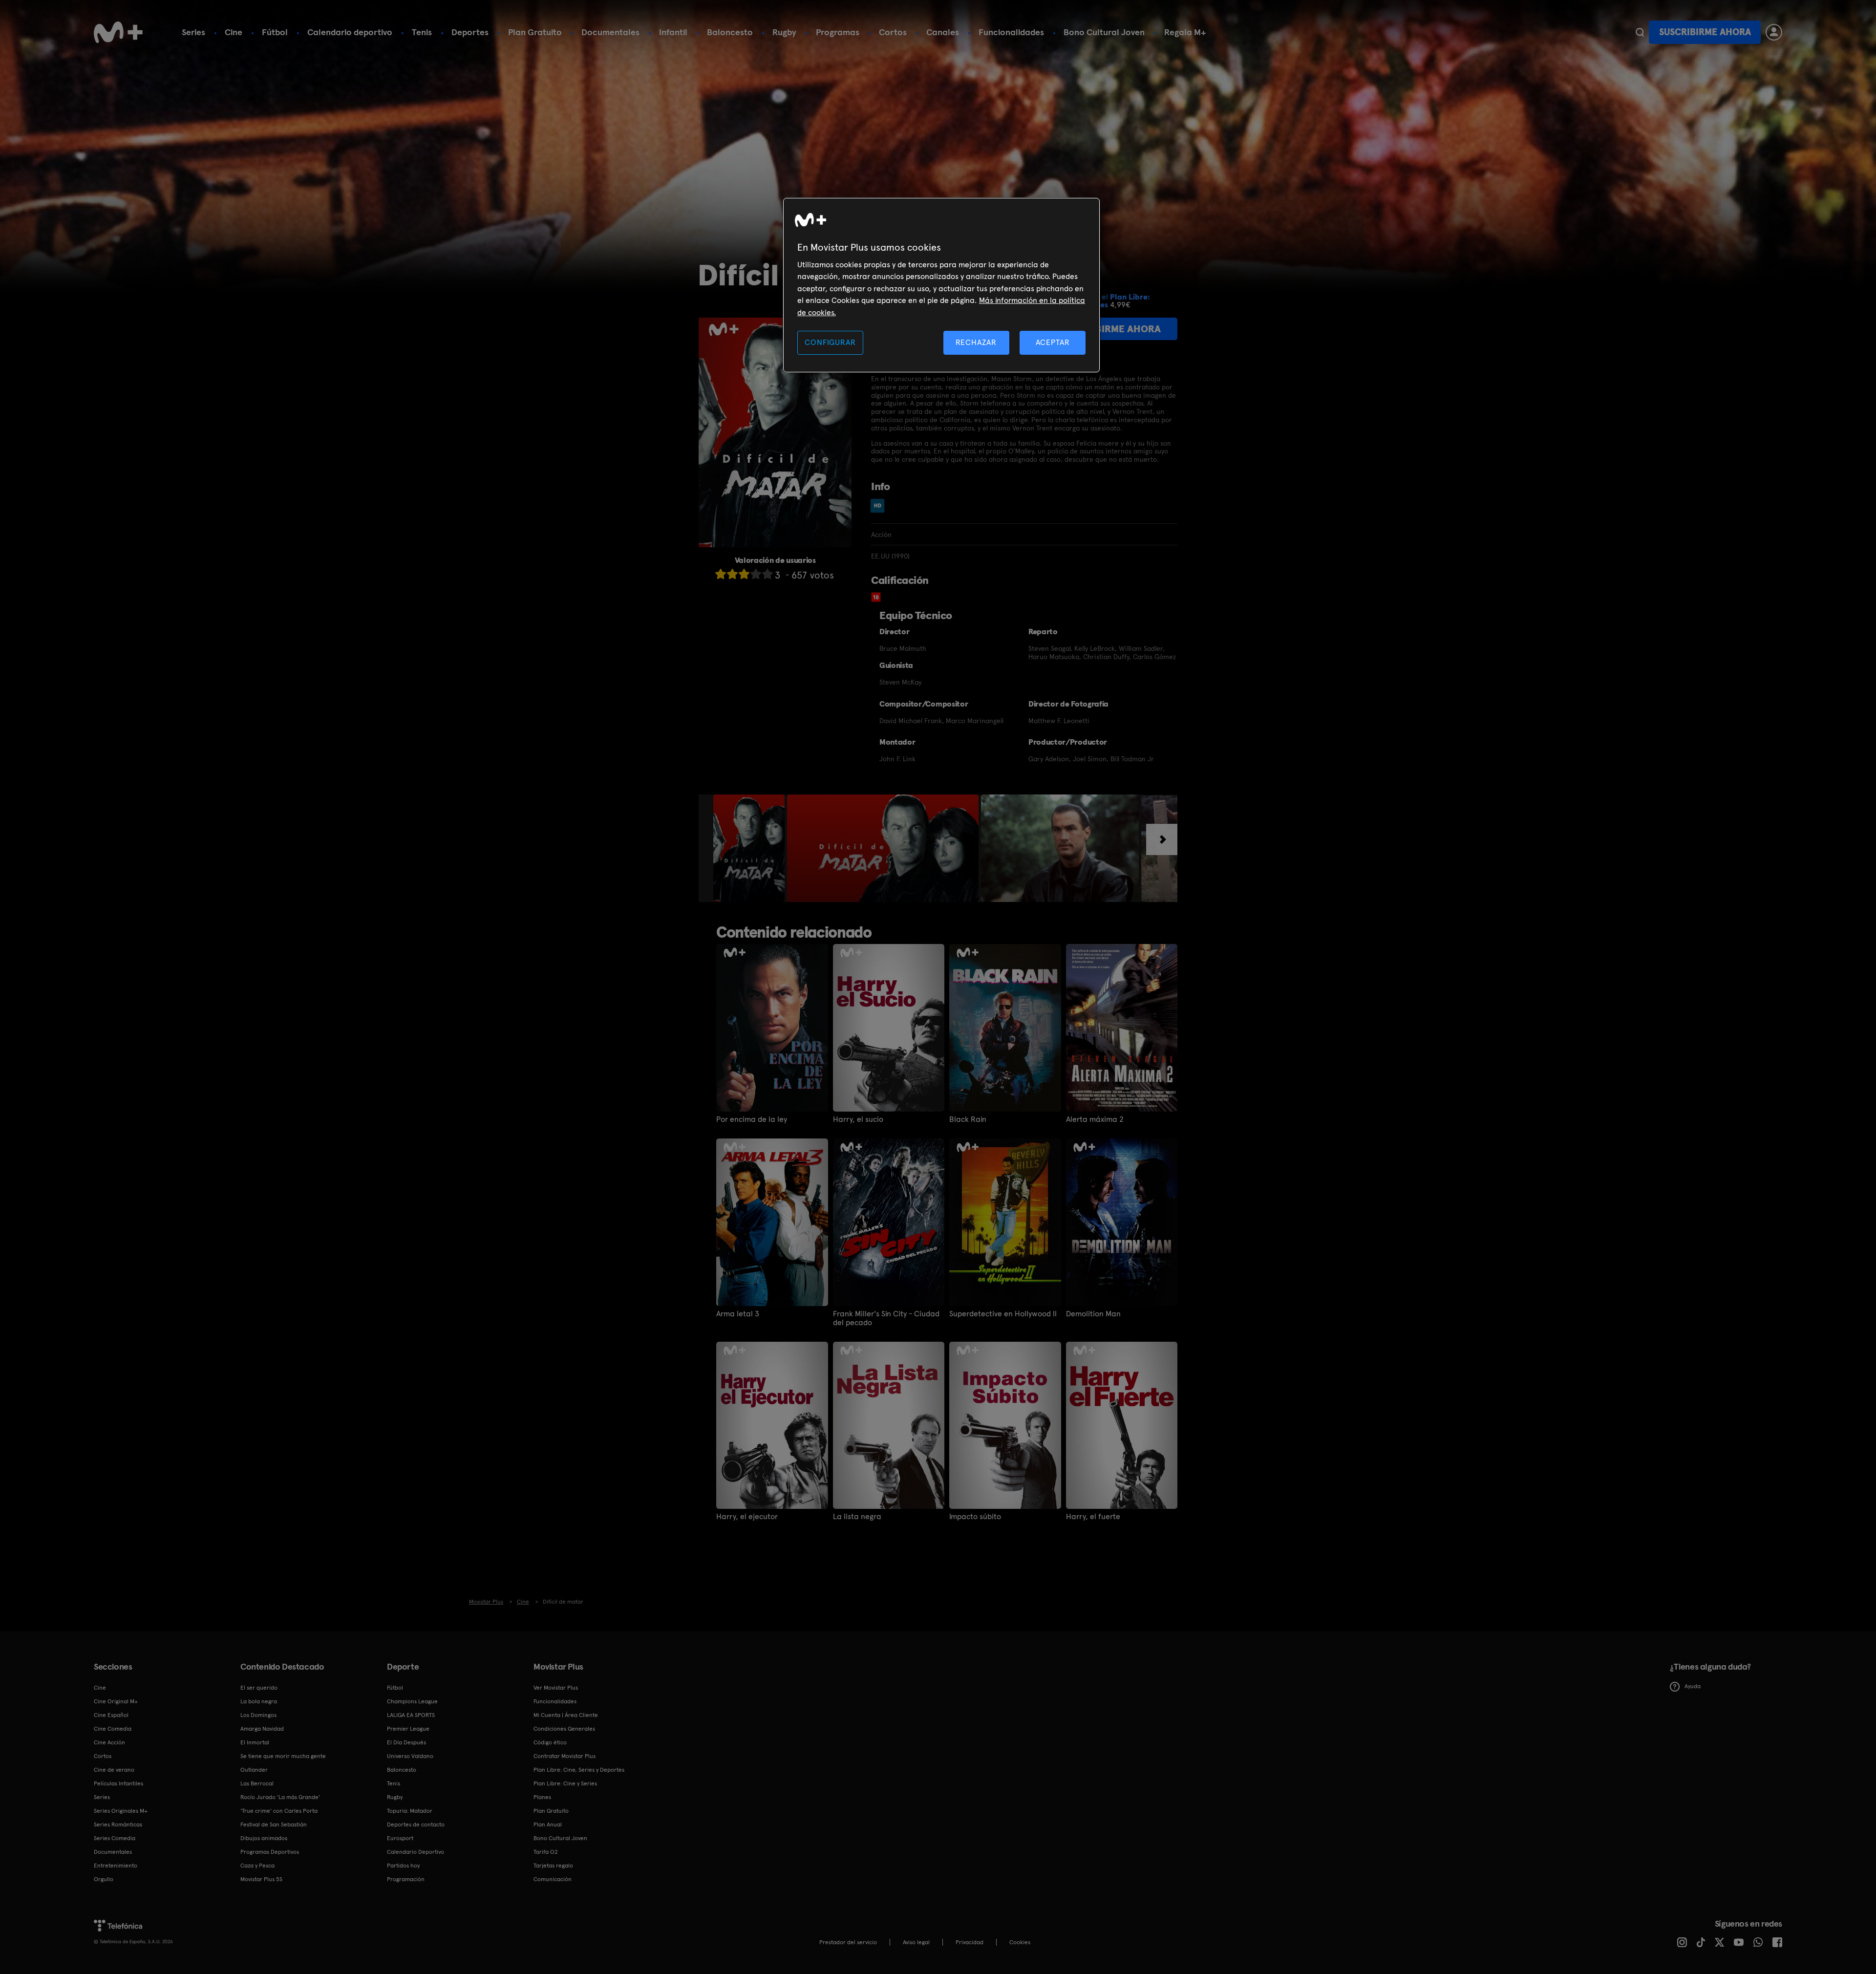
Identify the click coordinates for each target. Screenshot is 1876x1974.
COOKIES (1020, 1942)
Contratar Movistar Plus (565, 1756)
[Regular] (744, 574)
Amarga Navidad (262, 1729)
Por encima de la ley (752, 1119)
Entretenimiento (116, 1866)
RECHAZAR (976, 342)
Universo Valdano (410, 1756)
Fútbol (275, 32)
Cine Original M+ (116, 1701)
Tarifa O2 (546, 1852)
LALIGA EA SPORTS (411, 1715)
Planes (542, 1797)
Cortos (893, 32)
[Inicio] (118, 32)
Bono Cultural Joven (1104, 32)
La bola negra (259, 1701)
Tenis (422, 32)
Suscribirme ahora (1705, 32)
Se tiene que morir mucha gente (283, 1756)
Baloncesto (730, 32)
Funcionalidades (1011, 32)
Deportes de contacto (416, 1824)
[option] (750, 848)
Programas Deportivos (270, 1852)
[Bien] (756, 574)
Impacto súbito (975, 1517)
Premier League (408, 1729)
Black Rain (968, 1119)
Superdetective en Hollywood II (1003, 1314)
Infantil (673, 32)
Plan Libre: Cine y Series (565, 1783)
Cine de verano (114, 1770)
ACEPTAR (1053, 342)
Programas (838, 32)
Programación (406, 1879)
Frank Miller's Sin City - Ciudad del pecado (886, 1318)
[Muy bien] (767, 574)
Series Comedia (115, 1838)
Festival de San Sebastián (274, 1824)
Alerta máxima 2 (1095, 1119)
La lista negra (857, 1517)
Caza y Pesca (257, 1866)
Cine (234, 32)
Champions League (412, 1701)
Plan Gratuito (535, 32)
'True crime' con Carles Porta (279, 1811)
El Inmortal (255, 1742)
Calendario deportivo (350, 32)
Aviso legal (916, 1942)
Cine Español (111, 1715)
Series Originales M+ (121, 1811)
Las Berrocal (257, 1783)
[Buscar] (1640, 32)
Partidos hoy (403, 1866)
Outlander (254, 1770)
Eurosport (400, 1838)
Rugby (784, 32)
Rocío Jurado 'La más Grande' (280, 1797)
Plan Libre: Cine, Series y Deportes (579, 1770)
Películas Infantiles (118, 1783)
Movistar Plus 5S (261, 1879)
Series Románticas (118, 1824)
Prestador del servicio (848, 1942)
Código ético (550, 1742)
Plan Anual (548, 1824)
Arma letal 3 (738, 1314)
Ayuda (1693, 1686)
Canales (943, 32)
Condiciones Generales (564, 1729)
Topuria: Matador (410, 1811)
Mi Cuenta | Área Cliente (566, 1715)
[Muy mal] (721, 574)
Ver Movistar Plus (556, 1688)
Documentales (610, 32)
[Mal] (732, 574)
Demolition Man (1093, 1314)
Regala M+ (1185, 32)
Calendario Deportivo (416, 1852)
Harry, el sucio (858, 1119)
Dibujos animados (264, 1838)
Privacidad (970, 1942)
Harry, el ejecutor (747, 1517)
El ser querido (259, 1688)
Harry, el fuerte (1093, 1517)
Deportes (470, 32)
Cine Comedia (113, 1729)
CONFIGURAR (830, 342)
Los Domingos (258, 1715)
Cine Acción (109, 1742)
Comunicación (553, 1879)
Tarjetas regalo (553, 1866)
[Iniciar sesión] (1774, 32)
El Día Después (406, 1742)
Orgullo (104, 1879)
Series (193, 32)
